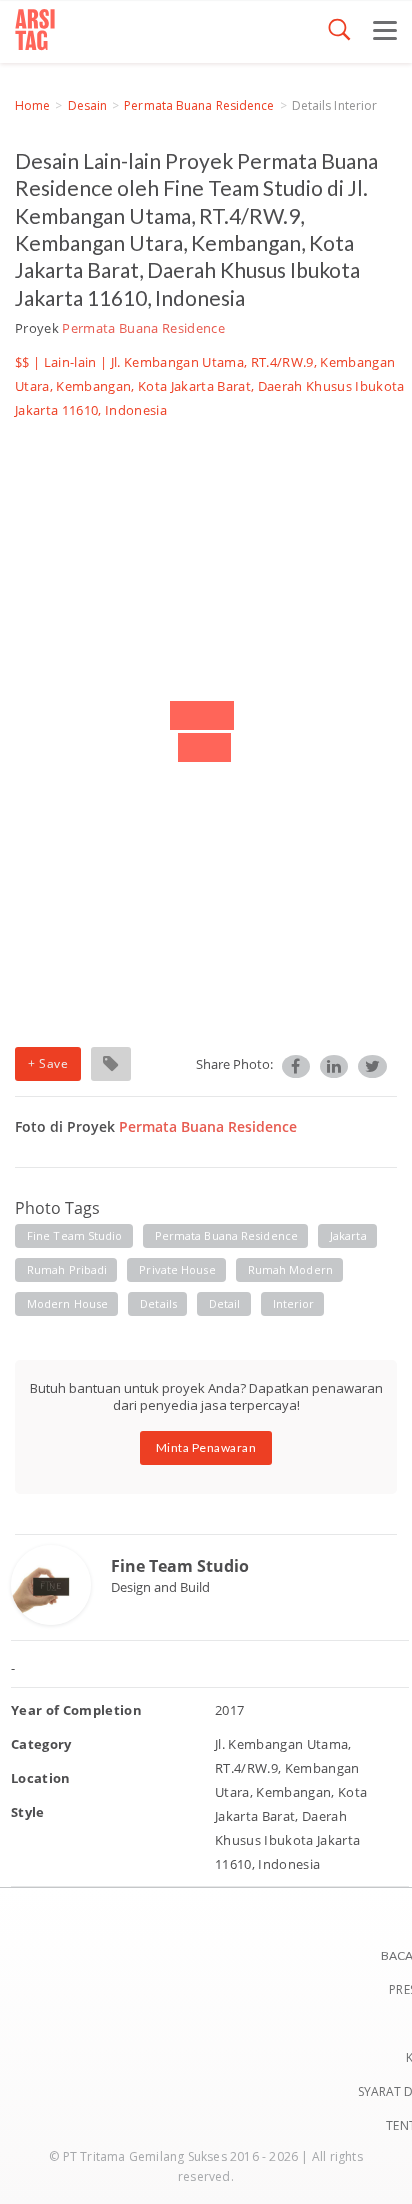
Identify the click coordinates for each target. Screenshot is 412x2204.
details (158, 1303)
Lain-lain (70, 362)
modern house (67, 1303)
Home (32, 105)
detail (225, 1303)
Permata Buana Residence (199, 105)
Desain (88, 105)
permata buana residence (226, 1235)
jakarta (348, 1235)
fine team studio (75, 1235)
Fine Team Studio (180, 1566)
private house (177, 1269)
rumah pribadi (67, 1269)
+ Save (48, 1063)
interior (294, 1303)
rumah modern (290, 1269)
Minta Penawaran (206, 1447)
